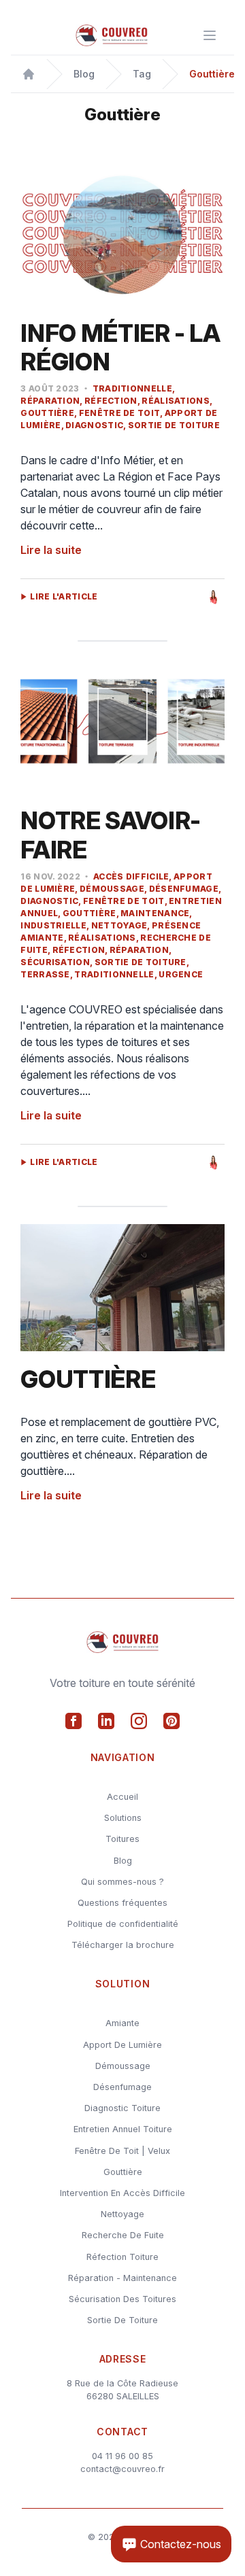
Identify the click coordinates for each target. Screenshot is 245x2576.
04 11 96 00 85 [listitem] (122, 2456)
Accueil (122, 1797)
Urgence (181, 974)
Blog (123, 1861)
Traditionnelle (132, 388)
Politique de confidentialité (123, 1924)
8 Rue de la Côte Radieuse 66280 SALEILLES (122, 2390)
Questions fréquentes (122, 1903)
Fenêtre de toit (119, 413)
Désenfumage (184, 889)
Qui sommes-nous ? (122, 1882)
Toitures (122, 1839)
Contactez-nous (179, 2544)
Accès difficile (131, 876)
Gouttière (89, 913)
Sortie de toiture (174, 425)
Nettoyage (119, 925)
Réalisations (176, 401)
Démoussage (112, 889)
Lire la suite (51, 550)
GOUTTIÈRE (88, 1379)
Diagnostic (94, 425)
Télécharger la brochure (123, 1945)
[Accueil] (29, 74)
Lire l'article (64, 597)
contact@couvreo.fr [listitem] (122, 2469)
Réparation (139, 950)
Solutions (123, 1818)
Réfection (111, 401)
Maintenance (155, 913)
